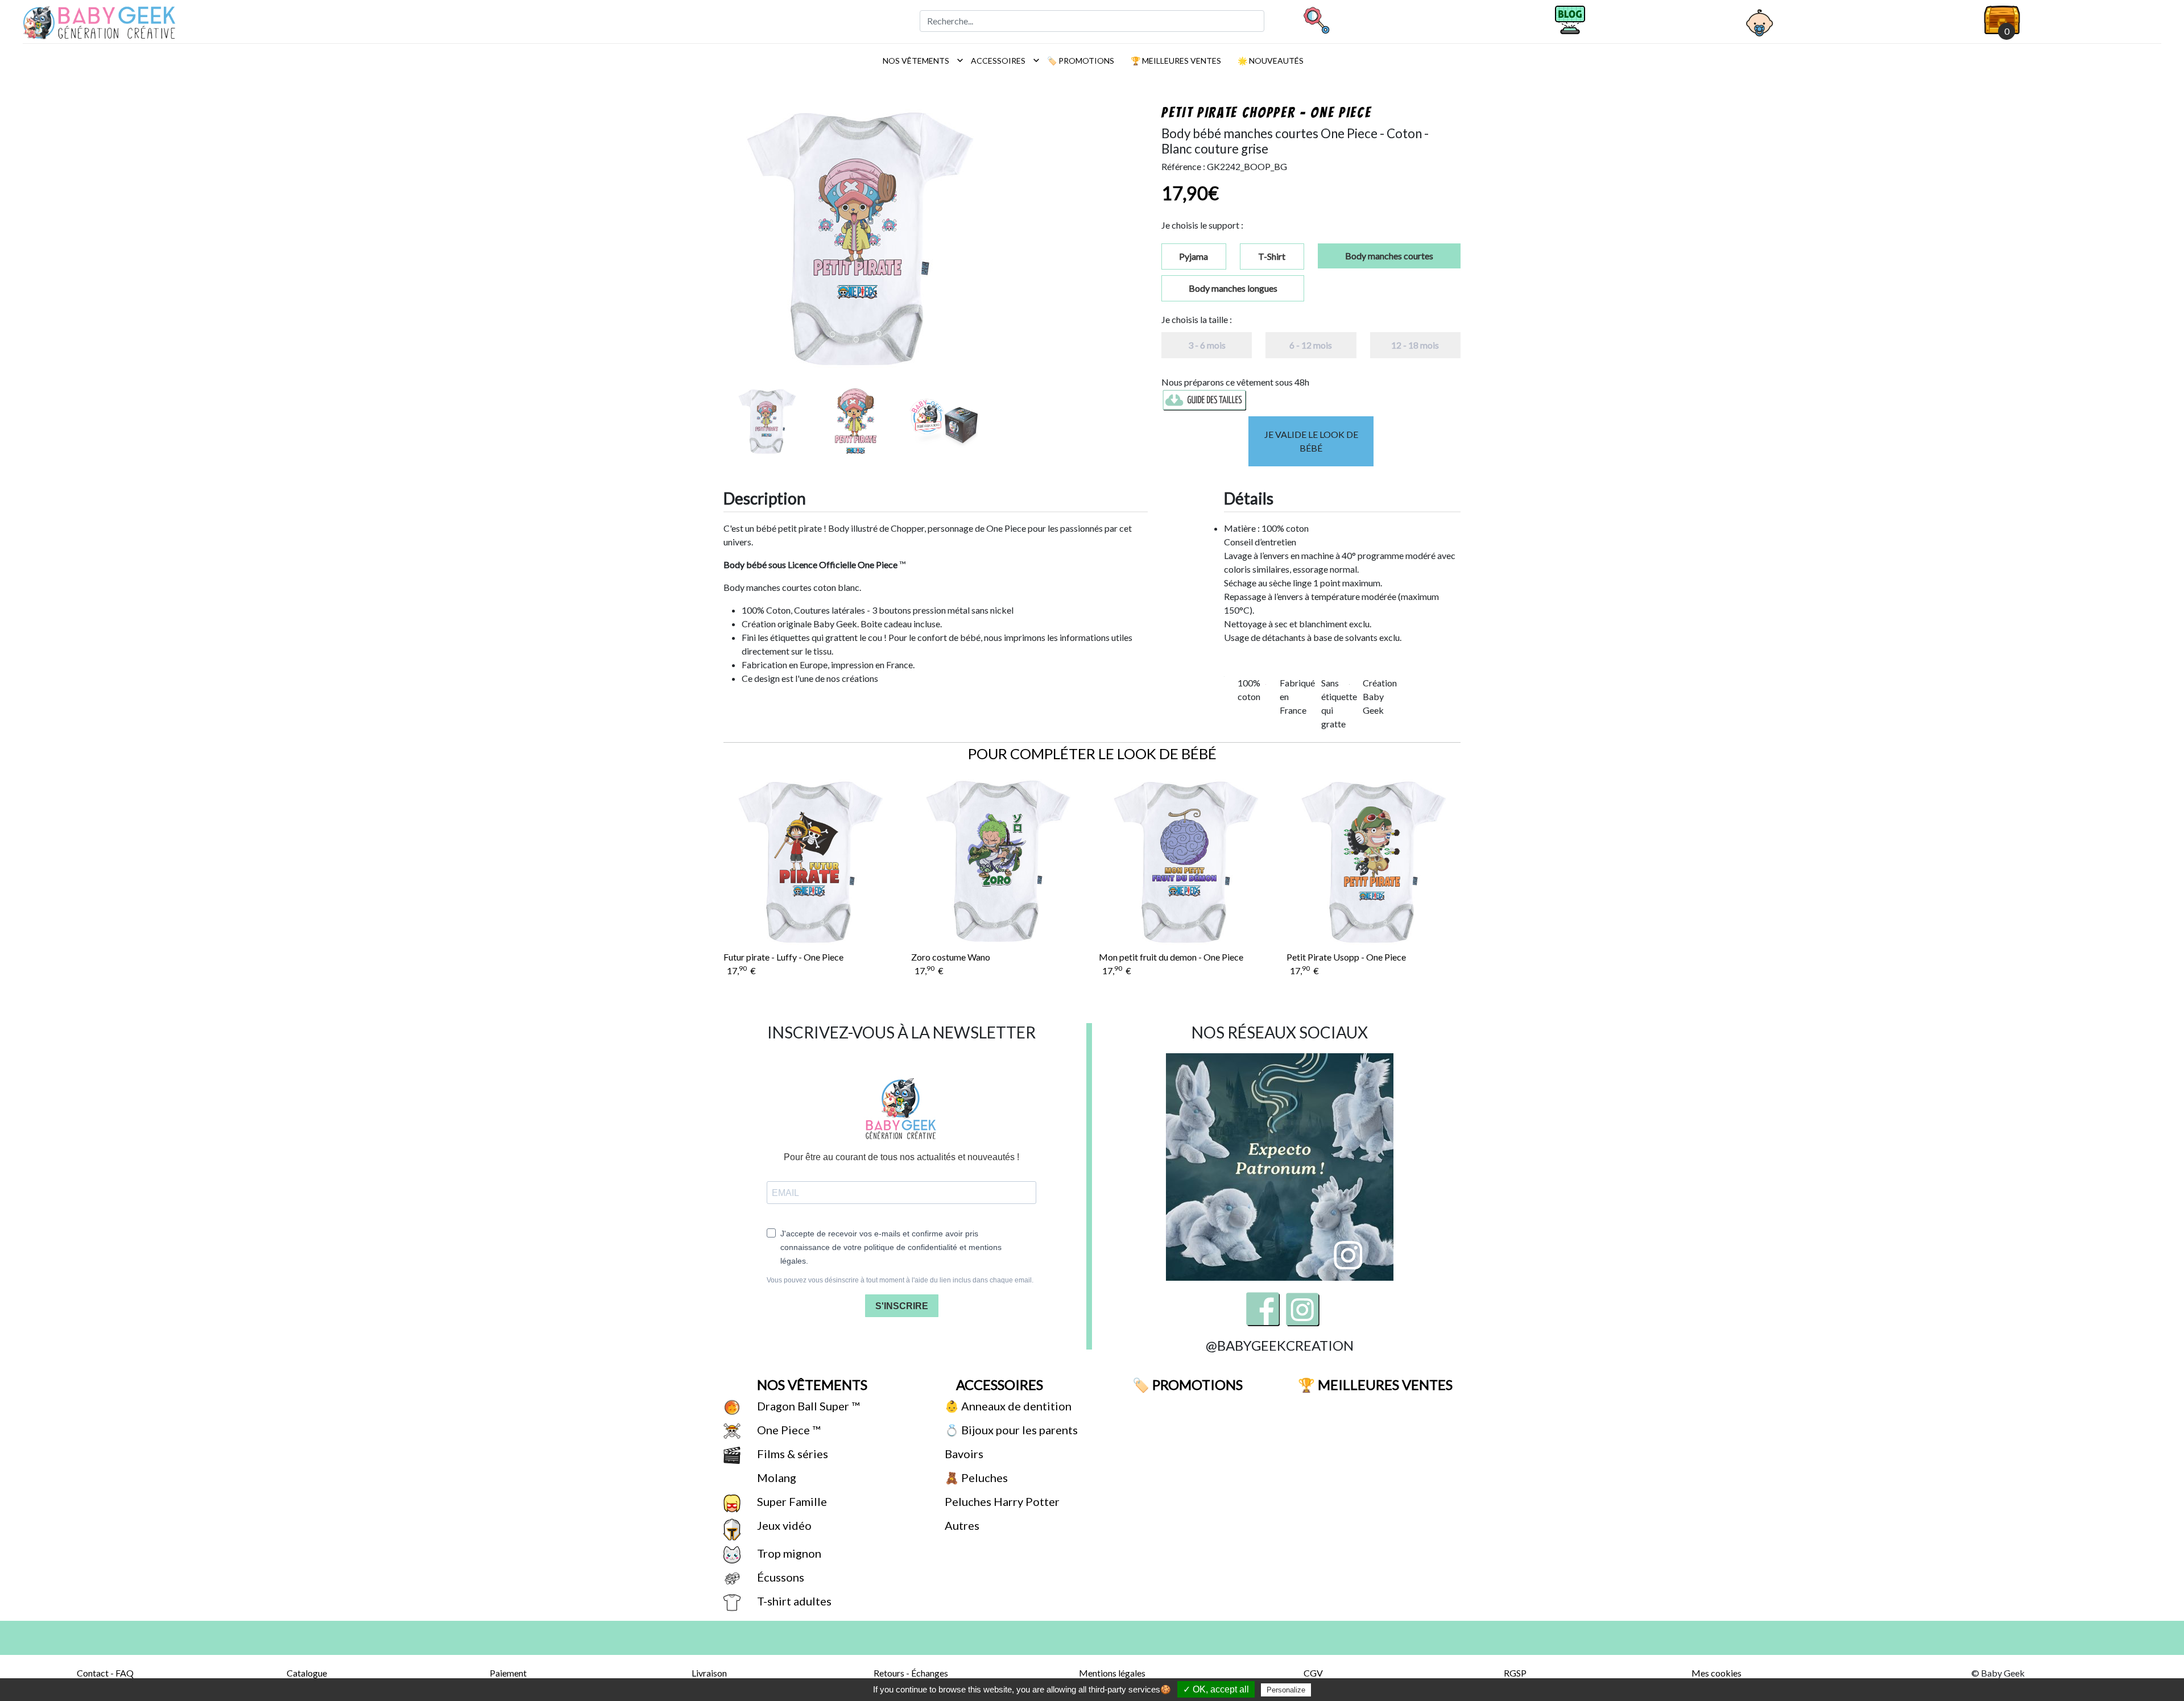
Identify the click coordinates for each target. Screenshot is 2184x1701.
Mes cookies (1716, 1673)
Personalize (1286, 1690)
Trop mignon (788, 1553)
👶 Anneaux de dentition (1007, 1406)
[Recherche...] (1316, 20)
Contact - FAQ (105, 1673)
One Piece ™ (787, 1430)
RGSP (1515, 1673)
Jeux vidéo (783, 1525)
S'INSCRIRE (902, 1306)
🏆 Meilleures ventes (1175, 61)
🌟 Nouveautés (1270, 61)
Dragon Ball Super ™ (807, 1406)
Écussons (779, 1577)
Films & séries (791, 1454)
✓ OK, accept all (1216, 1689)
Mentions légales (1112, 1673)
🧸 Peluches (975, 1477)
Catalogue (307, 1673)
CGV (1313, 1673)
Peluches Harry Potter (1001, 1501)
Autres (961, 1525)
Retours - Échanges (911, 1673)
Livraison (709, 1673)
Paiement (508, 1673)
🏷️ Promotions (1080, 61)
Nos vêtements (920, 60)
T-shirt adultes (793, 1601)
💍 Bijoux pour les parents (1010, 1430)
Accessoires (1002, 60)
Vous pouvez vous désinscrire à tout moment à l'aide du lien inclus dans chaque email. (900, 1280)
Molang (775, 1477)
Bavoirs (963, 1454)
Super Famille (791, 1501)
